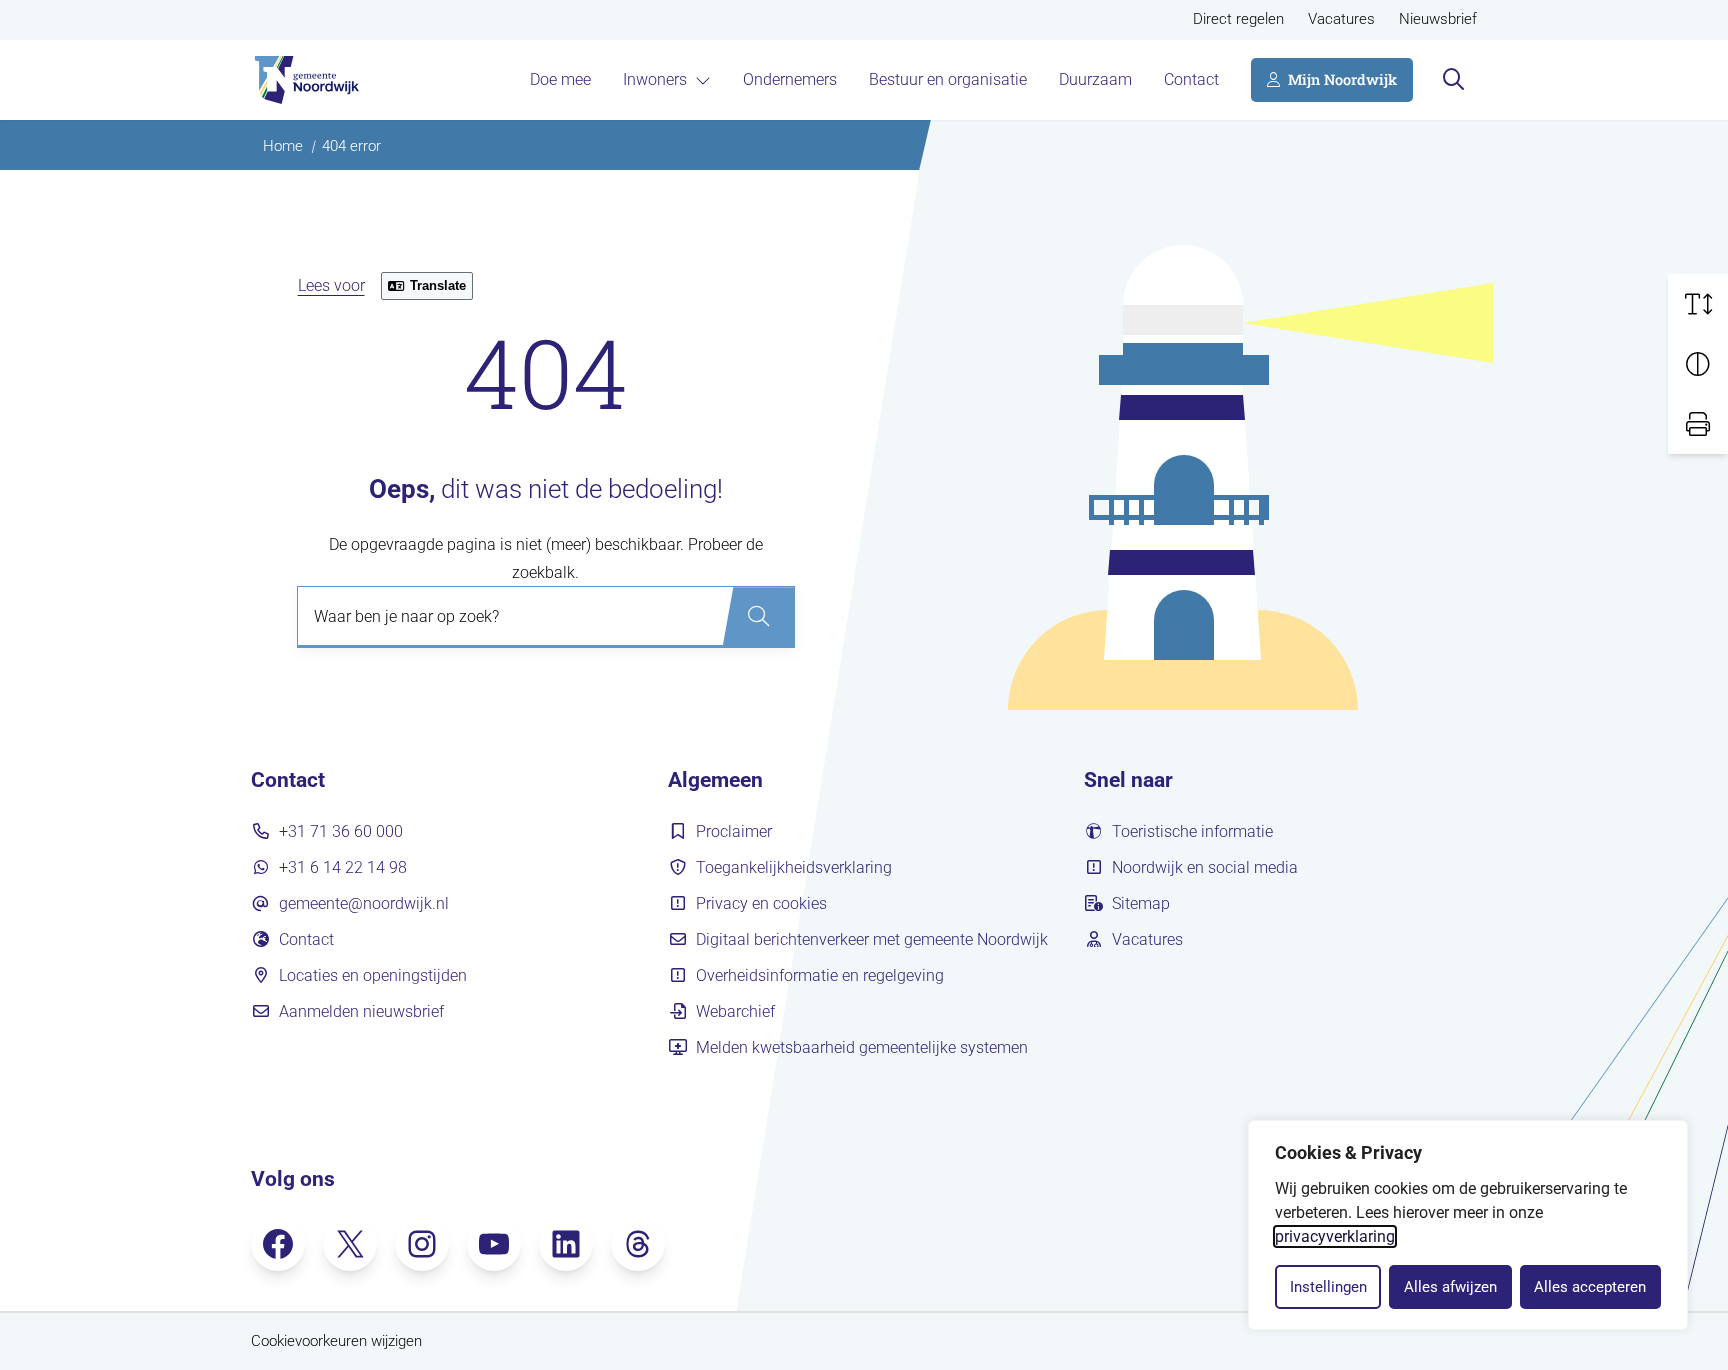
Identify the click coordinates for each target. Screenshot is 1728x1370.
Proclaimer (734, 831)
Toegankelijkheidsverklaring (794, 867)
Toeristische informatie (1192, 831)
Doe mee (560, 79)
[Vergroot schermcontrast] (1698, 364)
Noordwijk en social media (1205, 867)
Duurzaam (1095, 79)
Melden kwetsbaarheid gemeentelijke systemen (862, 1047)
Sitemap (1141, 903)
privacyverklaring (1335, 1236)
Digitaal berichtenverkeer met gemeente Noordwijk (872, 939)
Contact (1191, 79)
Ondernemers (790, 79)
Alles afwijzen (1450, 1287)
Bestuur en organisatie (948, 79)
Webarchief (735, 1011)
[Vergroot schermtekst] (1698, 304)
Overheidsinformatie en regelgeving (820, 975)
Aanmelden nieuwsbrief (361, 1011)
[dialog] (1468, 1225)
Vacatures (1341, 19)
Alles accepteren (1590, 1287)
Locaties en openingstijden (373, 975)
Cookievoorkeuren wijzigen (336, 1341)
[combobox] (546, 617)
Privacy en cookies (761, 903)
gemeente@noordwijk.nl (364, 903)
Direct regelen (1238, 19)
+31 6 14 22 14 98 (343, 867)
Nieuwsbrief (1438, 19)
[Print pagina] (1698, 424)
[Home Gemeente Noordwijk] (305, 80)
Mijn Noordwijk (1342, 79)
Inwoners (655, 79)
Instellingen (1328, 1287)
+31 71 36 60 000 (341, 831)
